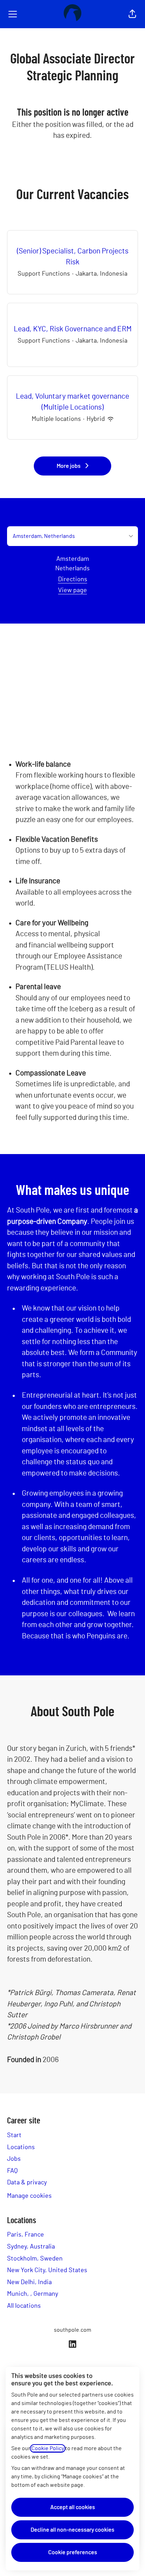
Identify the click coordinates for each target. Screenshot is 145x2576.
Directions (73, 579)
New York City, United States (47, 2270)
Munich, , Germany (33, 2294)
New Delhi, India (29, 2282)
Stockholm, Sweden (35, 2259)
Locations (21, 2147)
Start (14, 2135)
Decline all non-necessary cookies (72, 2530)
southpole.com (72, 2330)
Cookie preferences (73, 2552)
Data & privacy (27, 2183)
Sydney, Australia (31, 2247)
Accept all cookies (73, 2507)
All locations (24, 2306)
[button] (132, 14)
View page (72, 590)
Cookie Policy (48, 2448)
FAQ (12, 2171)
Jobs (14, 2159)
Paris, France (26, 2235)
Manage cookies (29, 2196)
